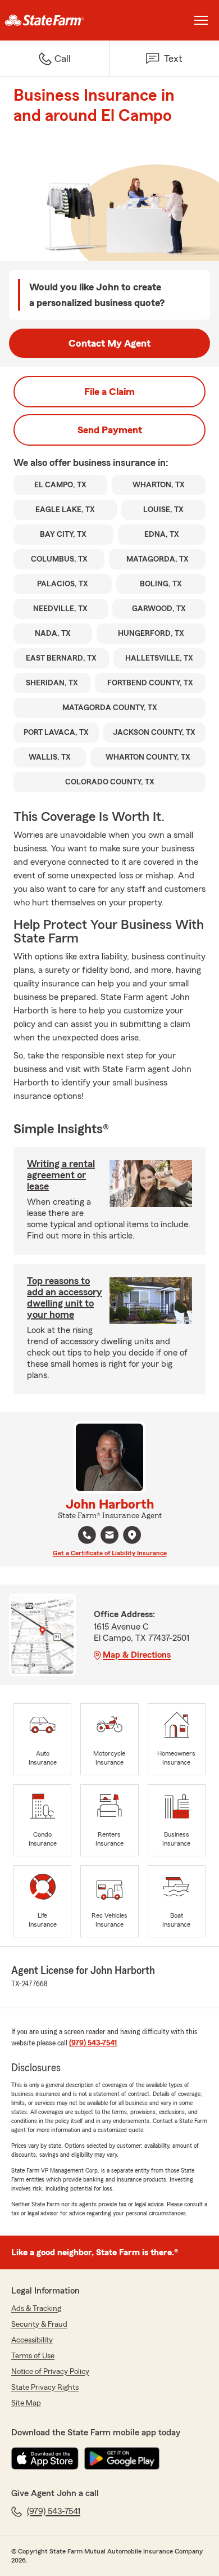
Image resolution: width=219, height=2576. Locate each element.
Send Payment (110, 430)
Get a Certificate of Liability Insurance (110, 1553)
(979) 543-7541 (93, 2043)
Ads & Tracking (36, 2309)
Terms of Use (33, 2356)
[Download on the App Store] (45, 2458)
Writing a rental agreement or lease (61, 1175)
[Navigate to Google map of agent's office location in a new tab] (132, 1535)
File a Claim (109, 392)
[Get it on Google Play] (122, 2458)
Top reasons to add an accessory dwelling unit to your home (65, 1298)
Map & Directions (137, 1655)
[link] (55, 20)
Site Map (26, 2403)
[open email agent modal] (109, 1536)
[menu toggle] (201, 20)
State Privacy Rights (45, 2387)
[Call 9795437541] (87, 1535)
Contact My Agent (109, 343)
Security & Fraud (39, 2324)
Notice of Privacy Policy (50, 2372)
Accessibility (32, 2340)
